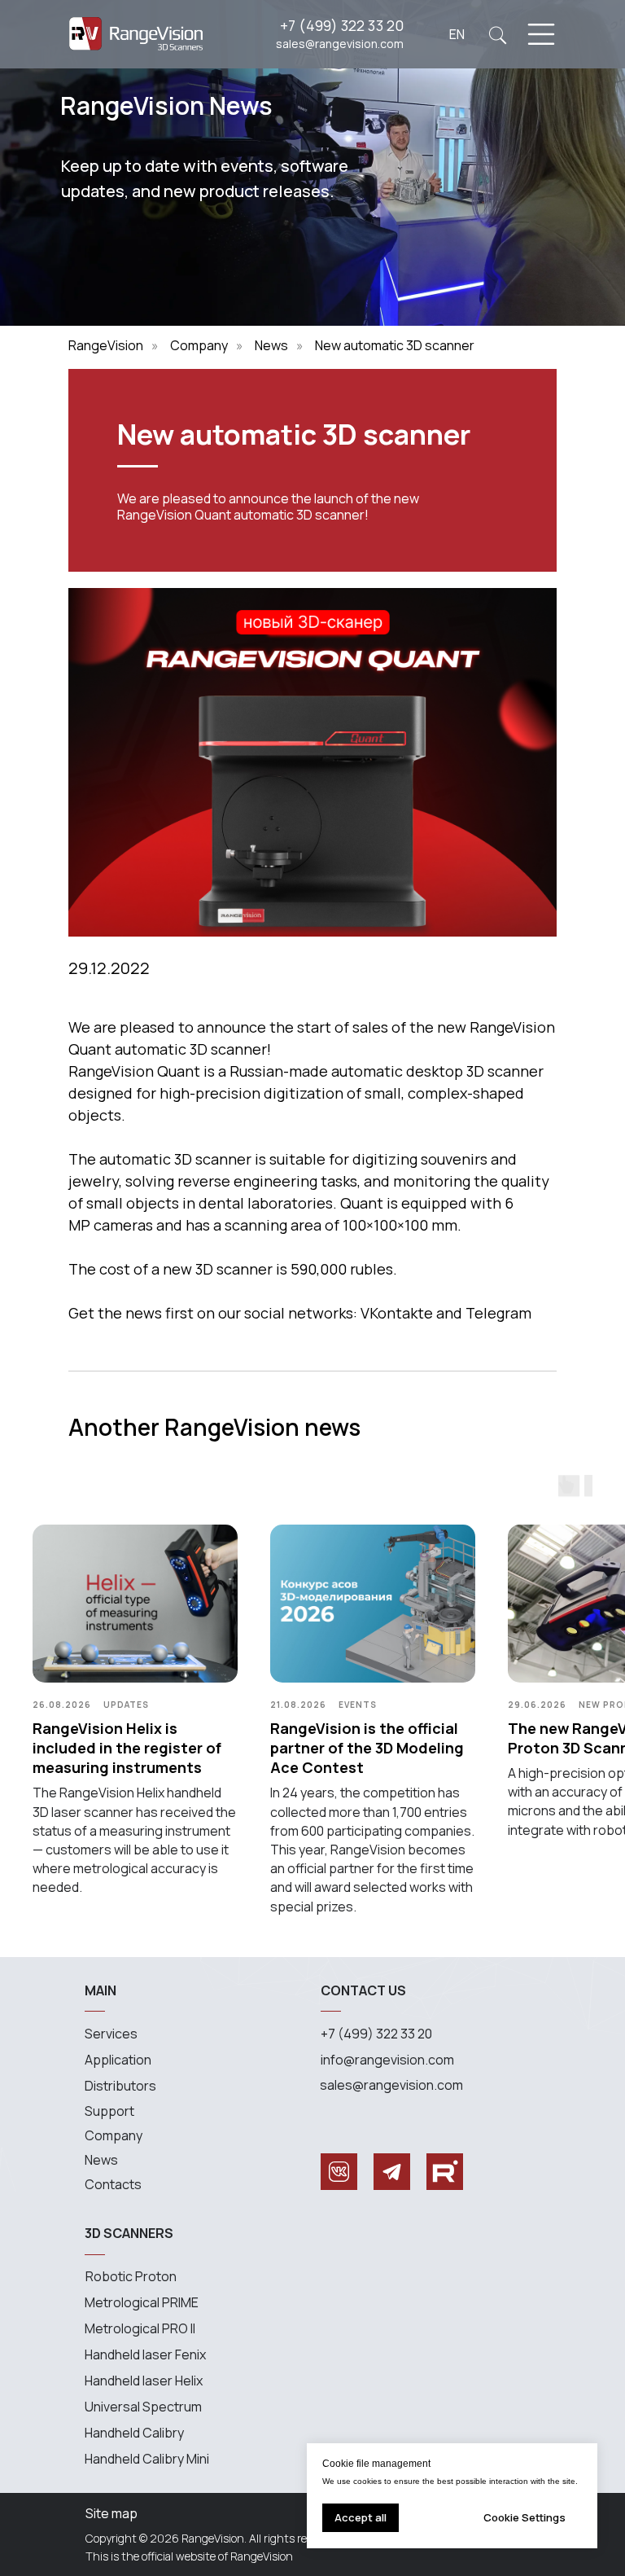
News (271, 346)
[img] (498, 35)
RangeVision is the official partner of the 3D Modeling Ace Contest (367, 1748)
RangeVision (106, 346)
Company (199, 346)
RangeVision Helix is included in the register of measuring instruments (127, 1748)
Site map (111, 2513)
